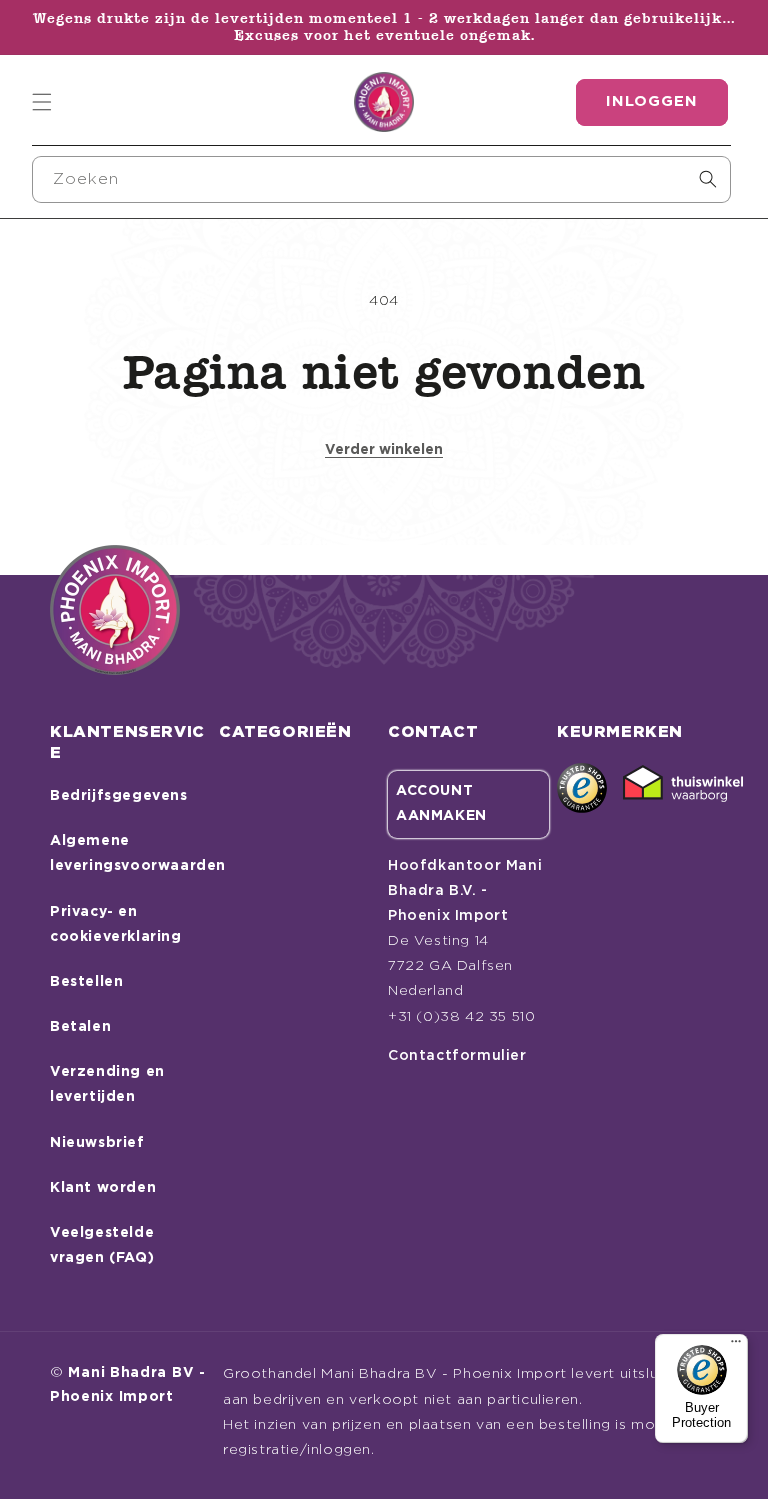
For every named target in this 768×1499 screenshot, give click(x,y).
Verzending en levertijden (107, 1084)
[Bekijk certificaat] (683, 788)
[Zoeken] (708, 179)
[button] (42, 102)
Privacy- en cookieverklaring (116, 924)
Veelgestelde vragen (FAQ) (102, 1245)
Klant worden (103, 1188)
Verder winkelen (384, 450)
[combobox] (381, 179)
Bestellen (86, 982)
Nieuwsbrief (97, 1143)
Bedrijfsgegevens (119, 796)
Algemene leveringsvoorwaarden (138, 853)
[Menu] (736, 1346)
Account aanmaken (441, 803)
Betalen (80, 1027)
